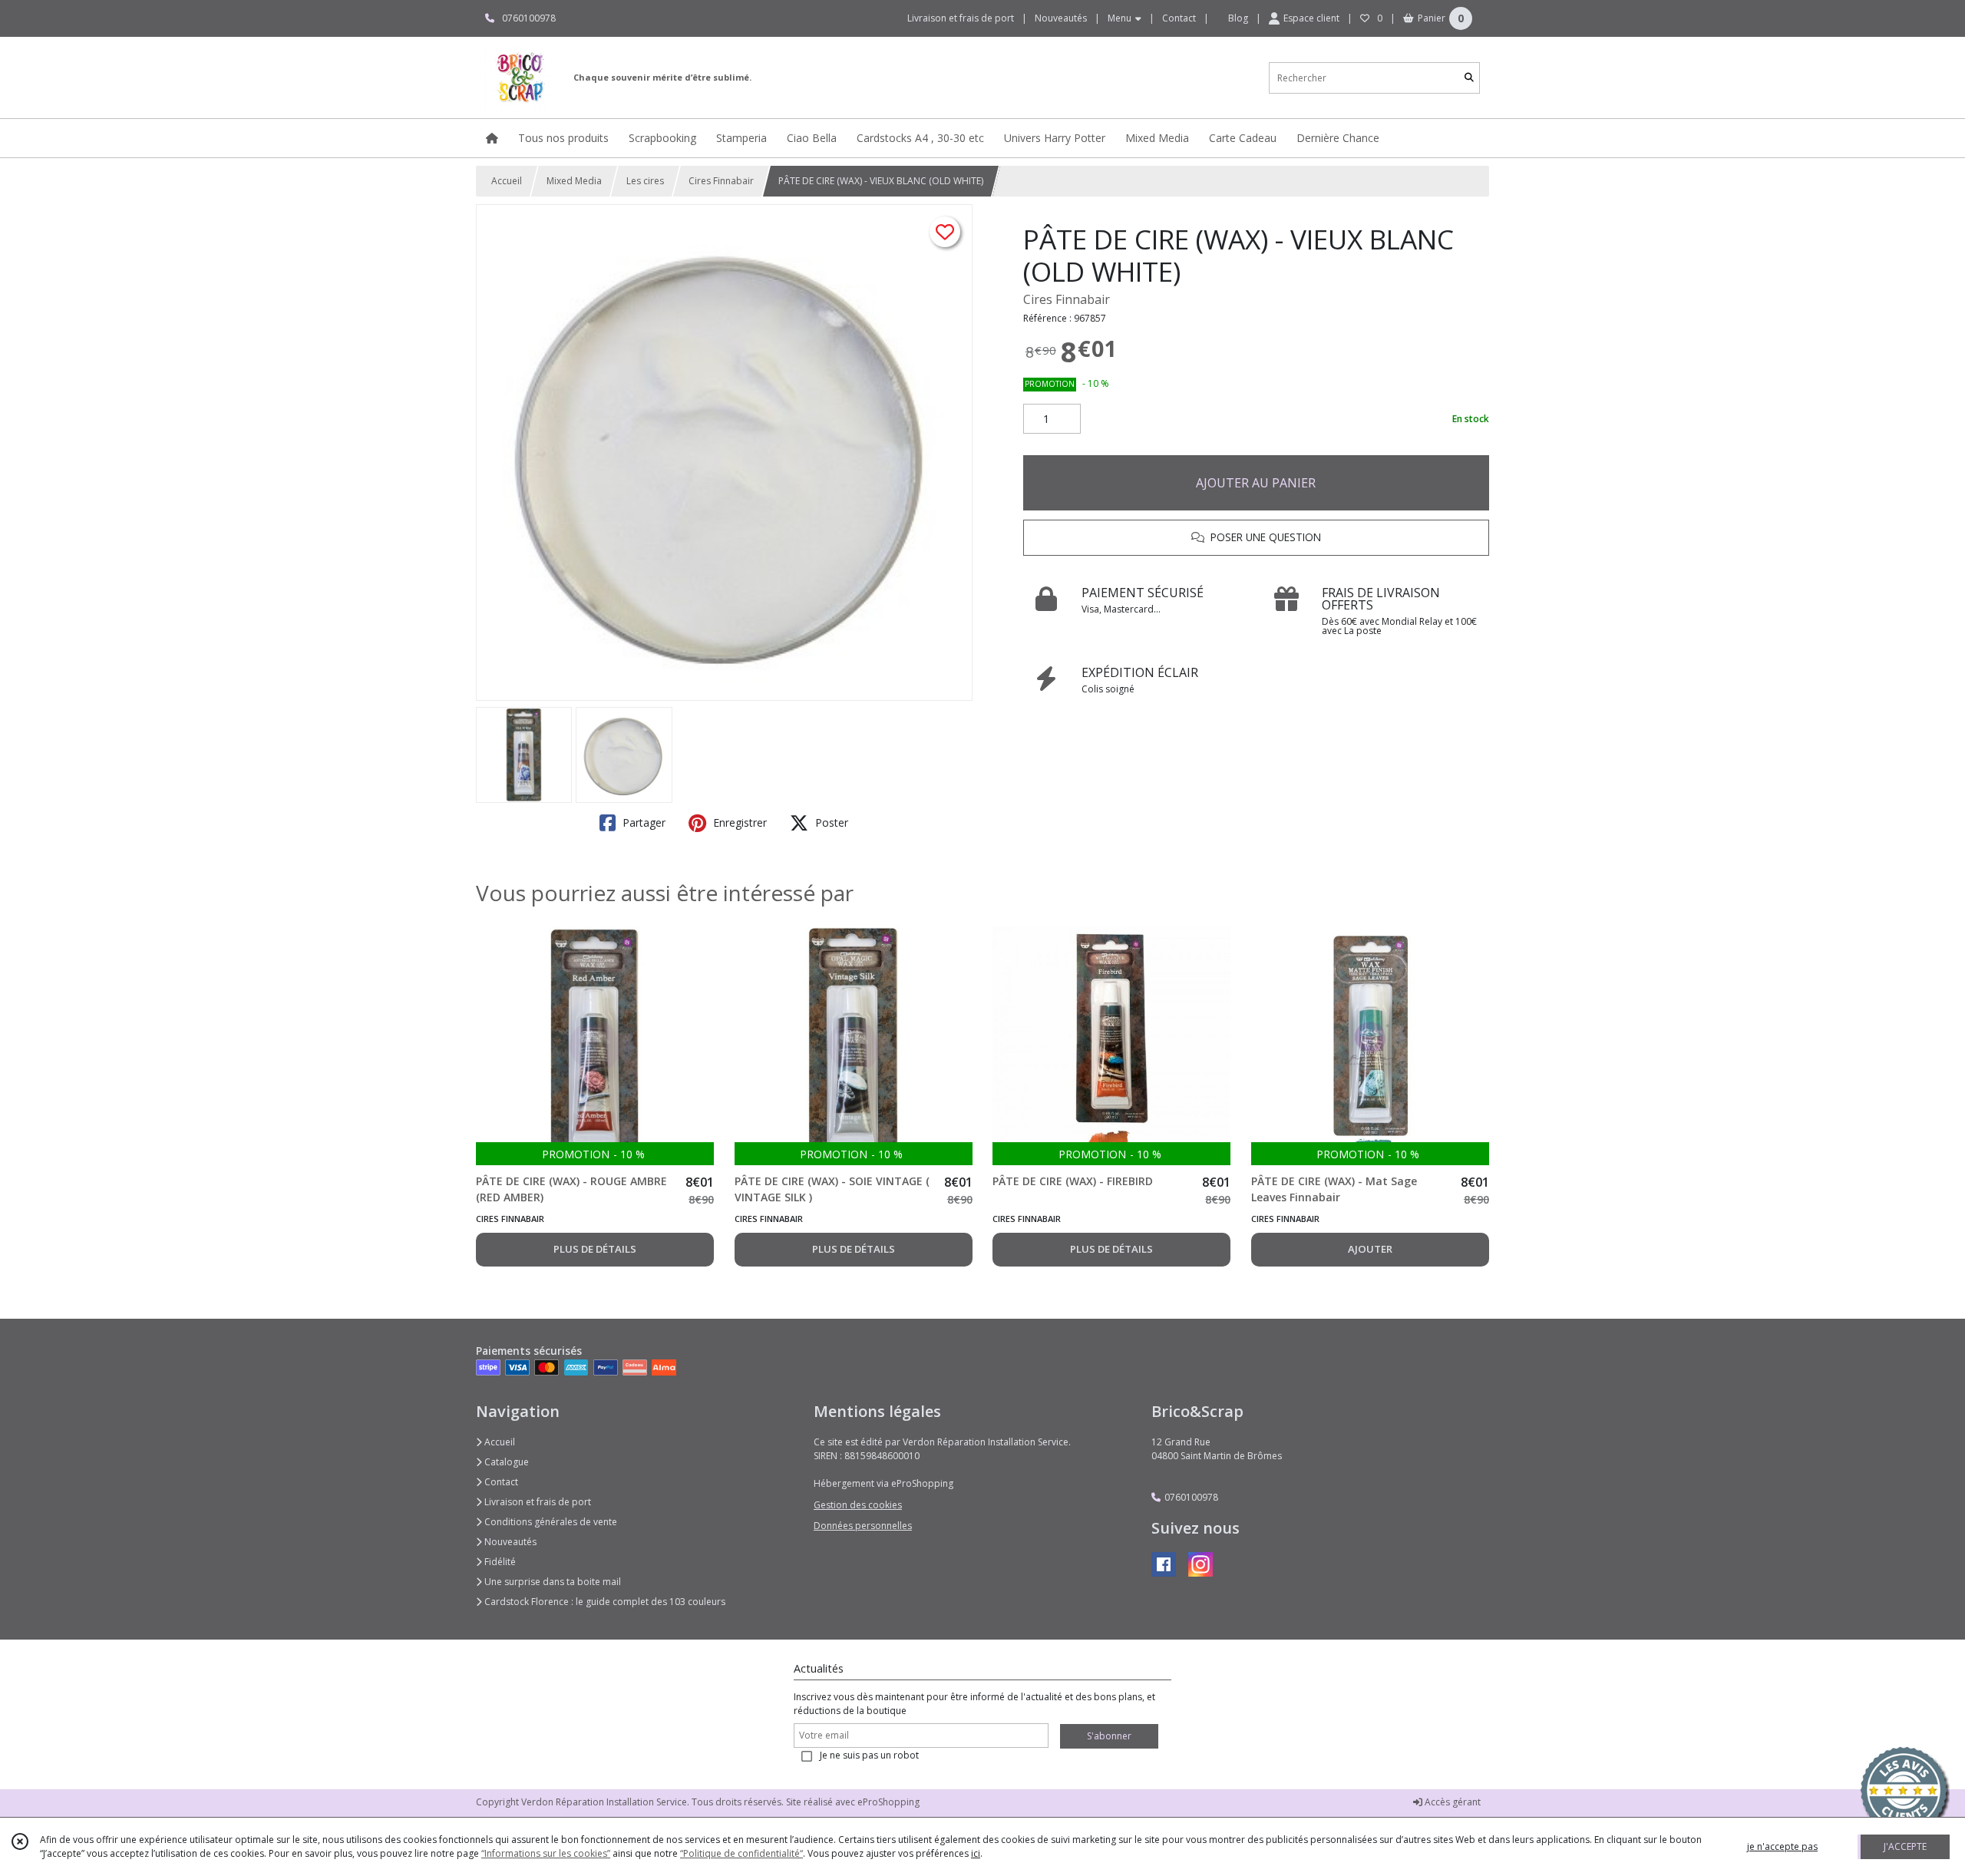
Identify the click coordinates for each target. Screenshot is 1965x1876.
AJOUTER (1370, 1249)
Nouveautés (509, 1542)
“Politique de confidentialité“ (741, 1853)
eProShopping (888, 1802)
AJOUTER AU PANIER (1256, 483)
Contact (1179, 18)
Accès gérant (1451, 1802)
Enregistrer (738, 822)
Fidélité (499, 1562)
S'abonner (1109, 1736)
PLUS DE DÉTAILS (595, 1249)
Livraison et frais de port (537, 1502)
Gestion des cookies (858, 1505)
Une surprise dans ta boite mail (552, 1582)
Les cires (645, 181)
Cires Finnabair (721, 181)
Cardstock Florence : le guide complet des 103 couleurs (604, 1602)
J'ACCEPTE (1905, 1846)
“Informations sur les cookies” (546, 1853)
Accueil (507, 181)
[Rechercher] (1469, 78)
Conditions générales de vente (550, 1522)
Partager (642, 822)
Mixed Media (574, 181)
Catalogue (505, 1462)
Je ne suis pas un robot (869, 1755)
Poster (830, 822)
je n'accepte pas (1782, 1846)
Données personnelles (863, 1526)
